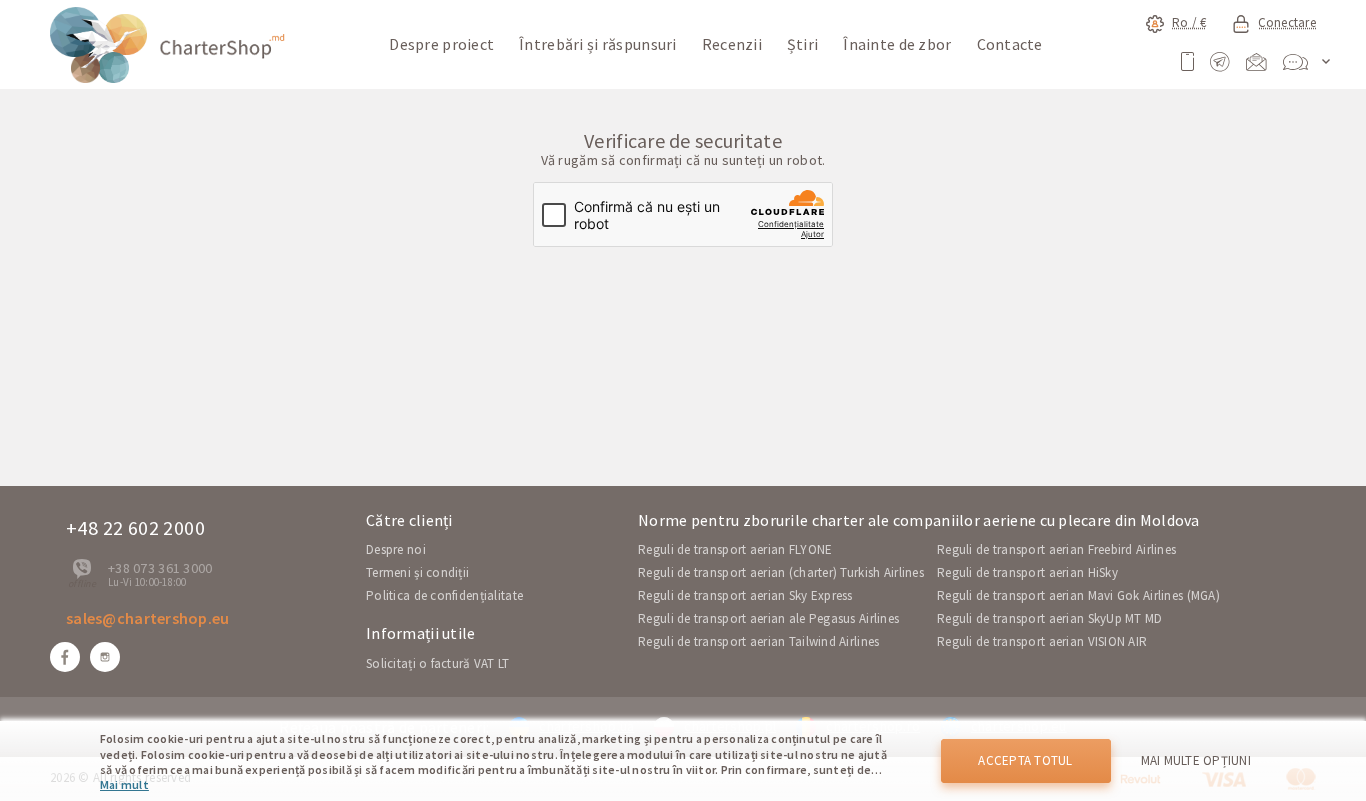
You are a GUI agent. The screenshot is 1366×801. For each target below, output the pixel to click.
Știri (802, 44)
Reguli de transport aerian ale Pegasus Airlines (768, 618)
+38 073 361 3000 (160, 568)
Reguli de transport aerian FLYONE (735, 549)
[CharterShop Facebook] (65, 657)
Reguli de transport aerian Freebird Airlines (1056, 549)
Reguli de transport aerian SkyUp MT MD (1050, 618)
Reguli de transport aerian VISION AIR (1042, 641)
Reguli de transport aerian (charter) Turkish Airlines (781, 572)
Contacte (1010, 44)
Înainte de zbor (897, 44)
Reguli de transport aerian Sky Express (745, 595)
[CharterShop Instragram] (105, 657)
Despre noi (396, 549)
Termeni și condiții (417, 572)
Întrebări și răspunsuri (597, 44)
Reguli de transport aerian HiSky (1027, 572)
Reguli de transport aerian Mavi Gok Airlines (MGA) (1078, 595)
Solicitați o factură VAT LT (438, 663)
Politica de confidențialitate (444, 595)
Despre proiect (441, 44)
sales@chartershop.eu (148, 618)
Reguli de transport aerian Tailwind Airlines (758, 641)
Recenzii (732, 44)
